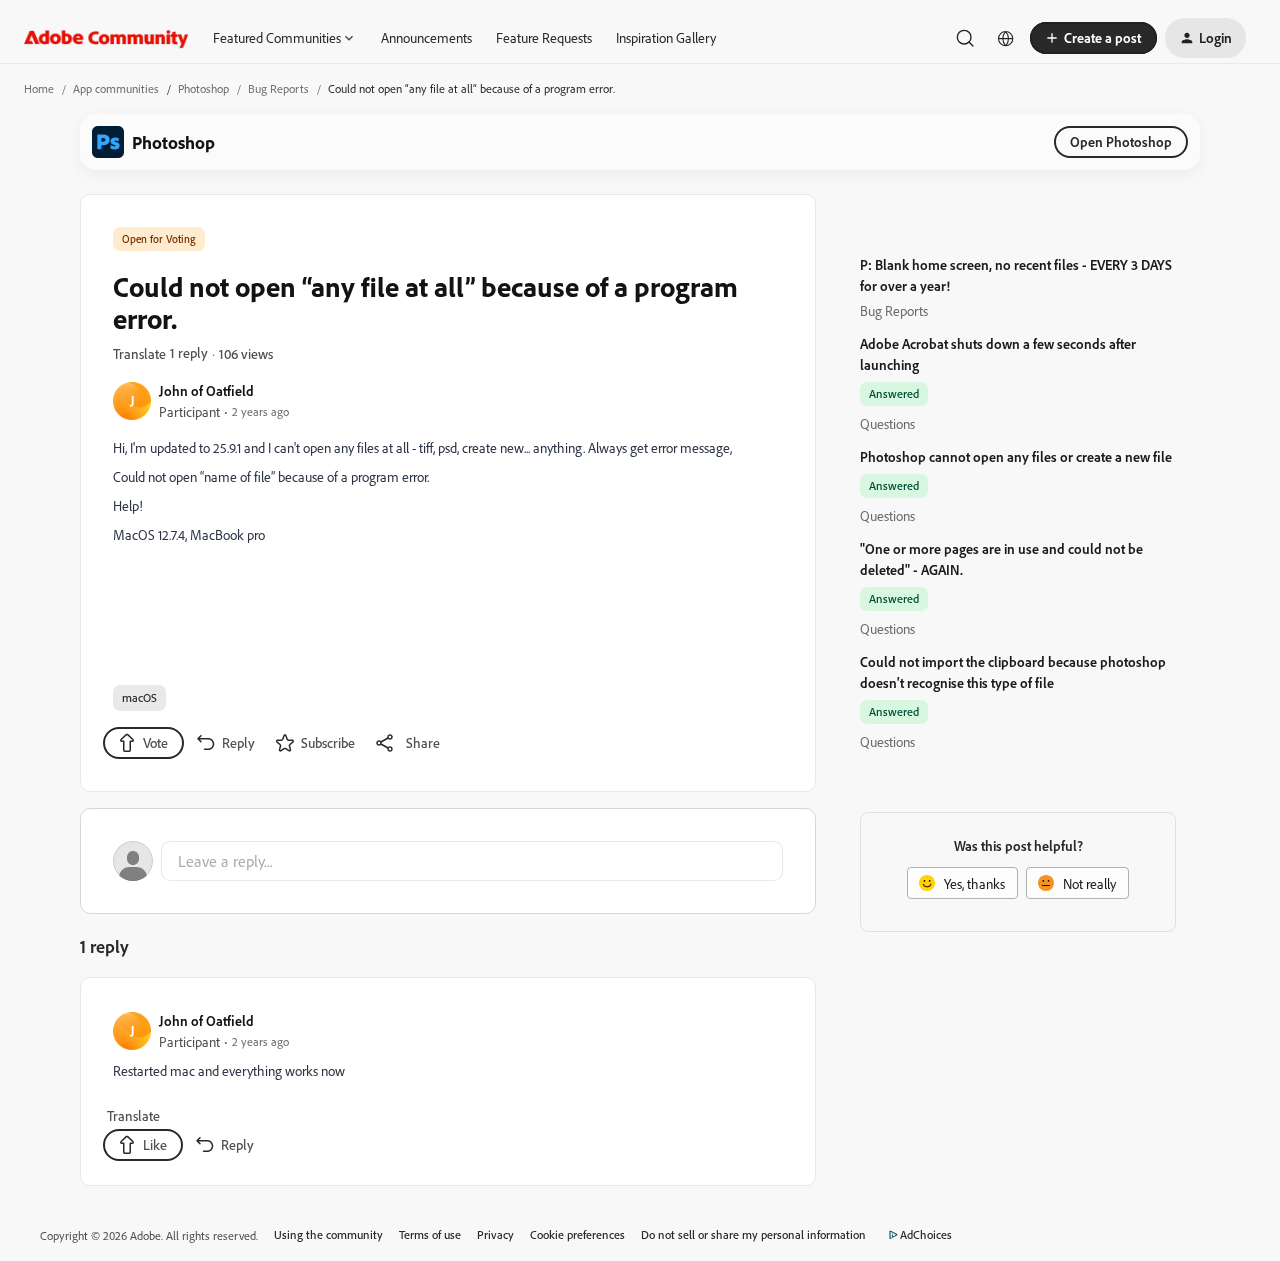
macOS (139, 697)
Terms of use (430, 1234)
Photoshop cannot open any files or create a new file (1016, 456)
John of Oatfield (206, 390)
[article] (447, 1085)
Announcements (426, 37)
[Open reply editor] (448, 861)
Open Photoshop (1121, 141)
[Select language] (1006, 38)
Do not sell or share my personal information (753, 1234)
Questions (887, 423)
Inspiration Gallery (666, 37)
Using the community (328, 1234)
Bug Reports (278, 88)
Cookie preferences (577, 1234)
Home (39, 88)
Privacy (495, 1234)
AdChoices (926, 1234)
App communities (116, 88)
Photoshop (203, 88)
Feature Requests (544, 37)
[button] (1093, 38)
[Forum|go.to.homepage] (106, 38)
